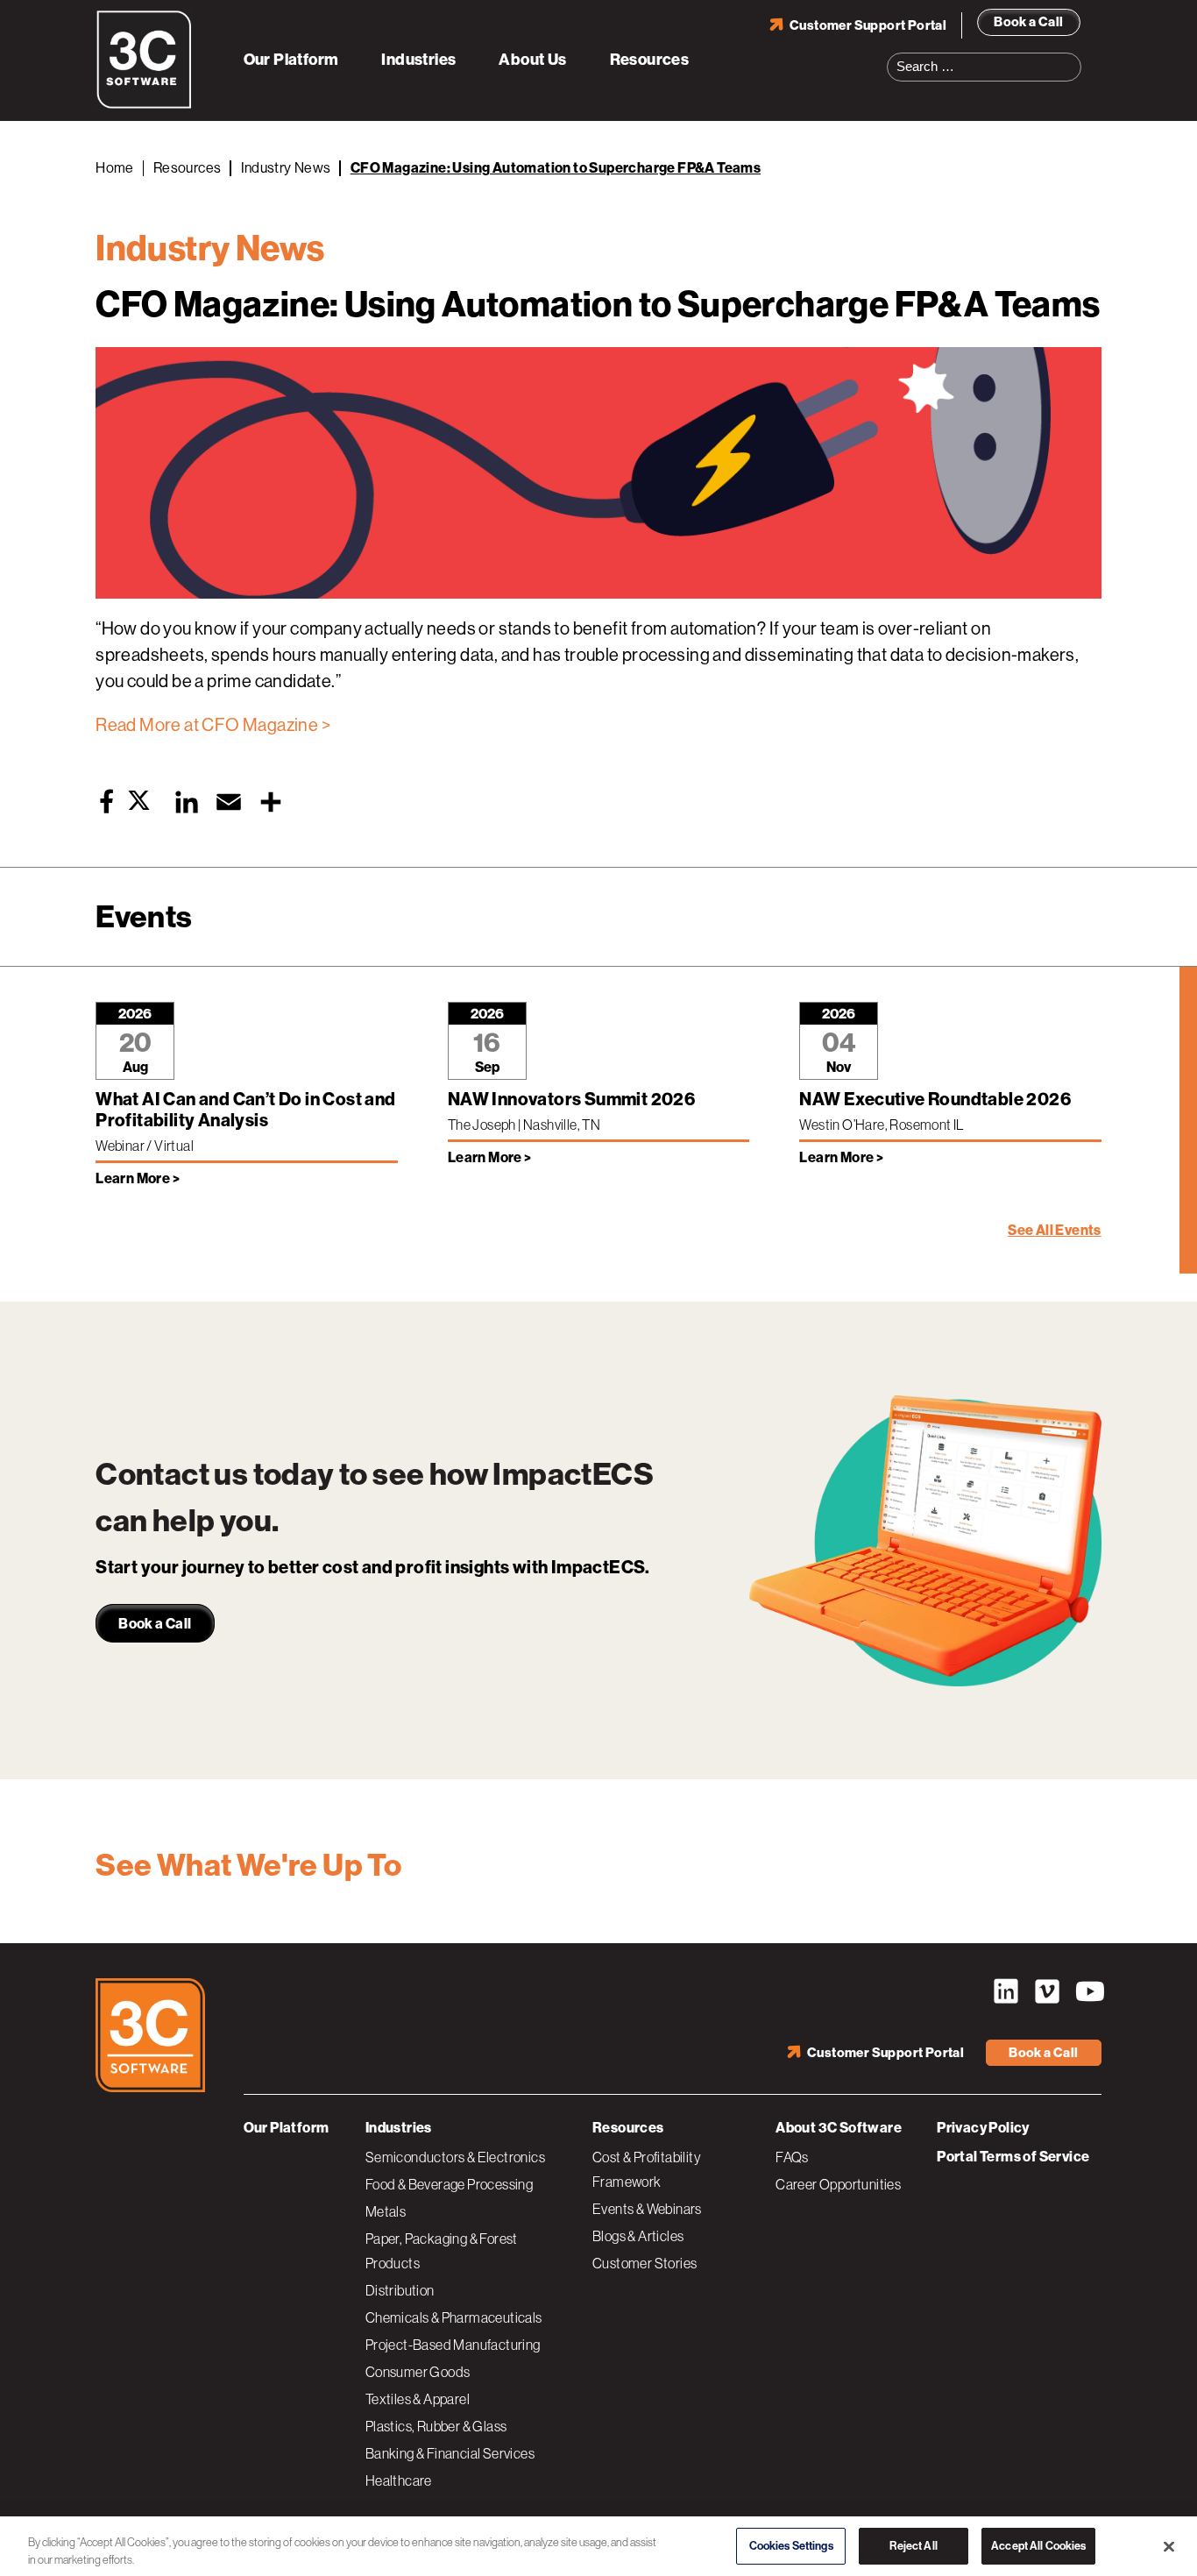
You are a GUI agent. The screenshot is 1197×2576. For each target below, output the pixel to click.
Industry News (286, 168)
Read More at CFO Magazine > (213, 725)
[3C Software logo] (144, 105)
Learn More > (138, 1178)
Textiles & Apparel (418, 2399)
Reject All (913, 2543)
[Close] (1169, 2544)
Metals (386, 2211)
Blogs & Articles (638, 2236)
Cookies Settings (791, 2543)
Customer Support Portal (868, 25)
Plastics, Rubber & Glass (436, 2426)
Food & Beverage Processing (449, 2184)
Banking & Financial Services (450, 2453)
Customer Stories (645, 2263)
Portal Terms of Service (1013, 2157)
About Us (532, 60)
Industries (418, 60)
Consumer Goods (418, 2372)
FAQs (792, 2157)
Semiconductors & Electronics (455, 2157)
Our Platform (291, 60)
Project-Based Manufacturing (453, 2345)
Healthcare (399, 2480)
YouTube (1088, 1991)
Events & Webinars (647, 2209)
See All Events (1055, 1230)
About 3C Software (839, 2128)
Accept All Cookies (1038, 2543)
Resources (650, 60)
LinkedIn (1006, 1991)
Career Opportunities (838, 2184)
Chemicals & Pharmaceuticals (454, 2317)
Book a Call (1028, 22)
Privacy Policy (983, 2128)
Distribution (400, 2290)
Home (115, 168)
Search (1073, 56)
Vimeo (1047, 1991)
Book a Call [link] (155, 1624)
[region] (598, 2545)
